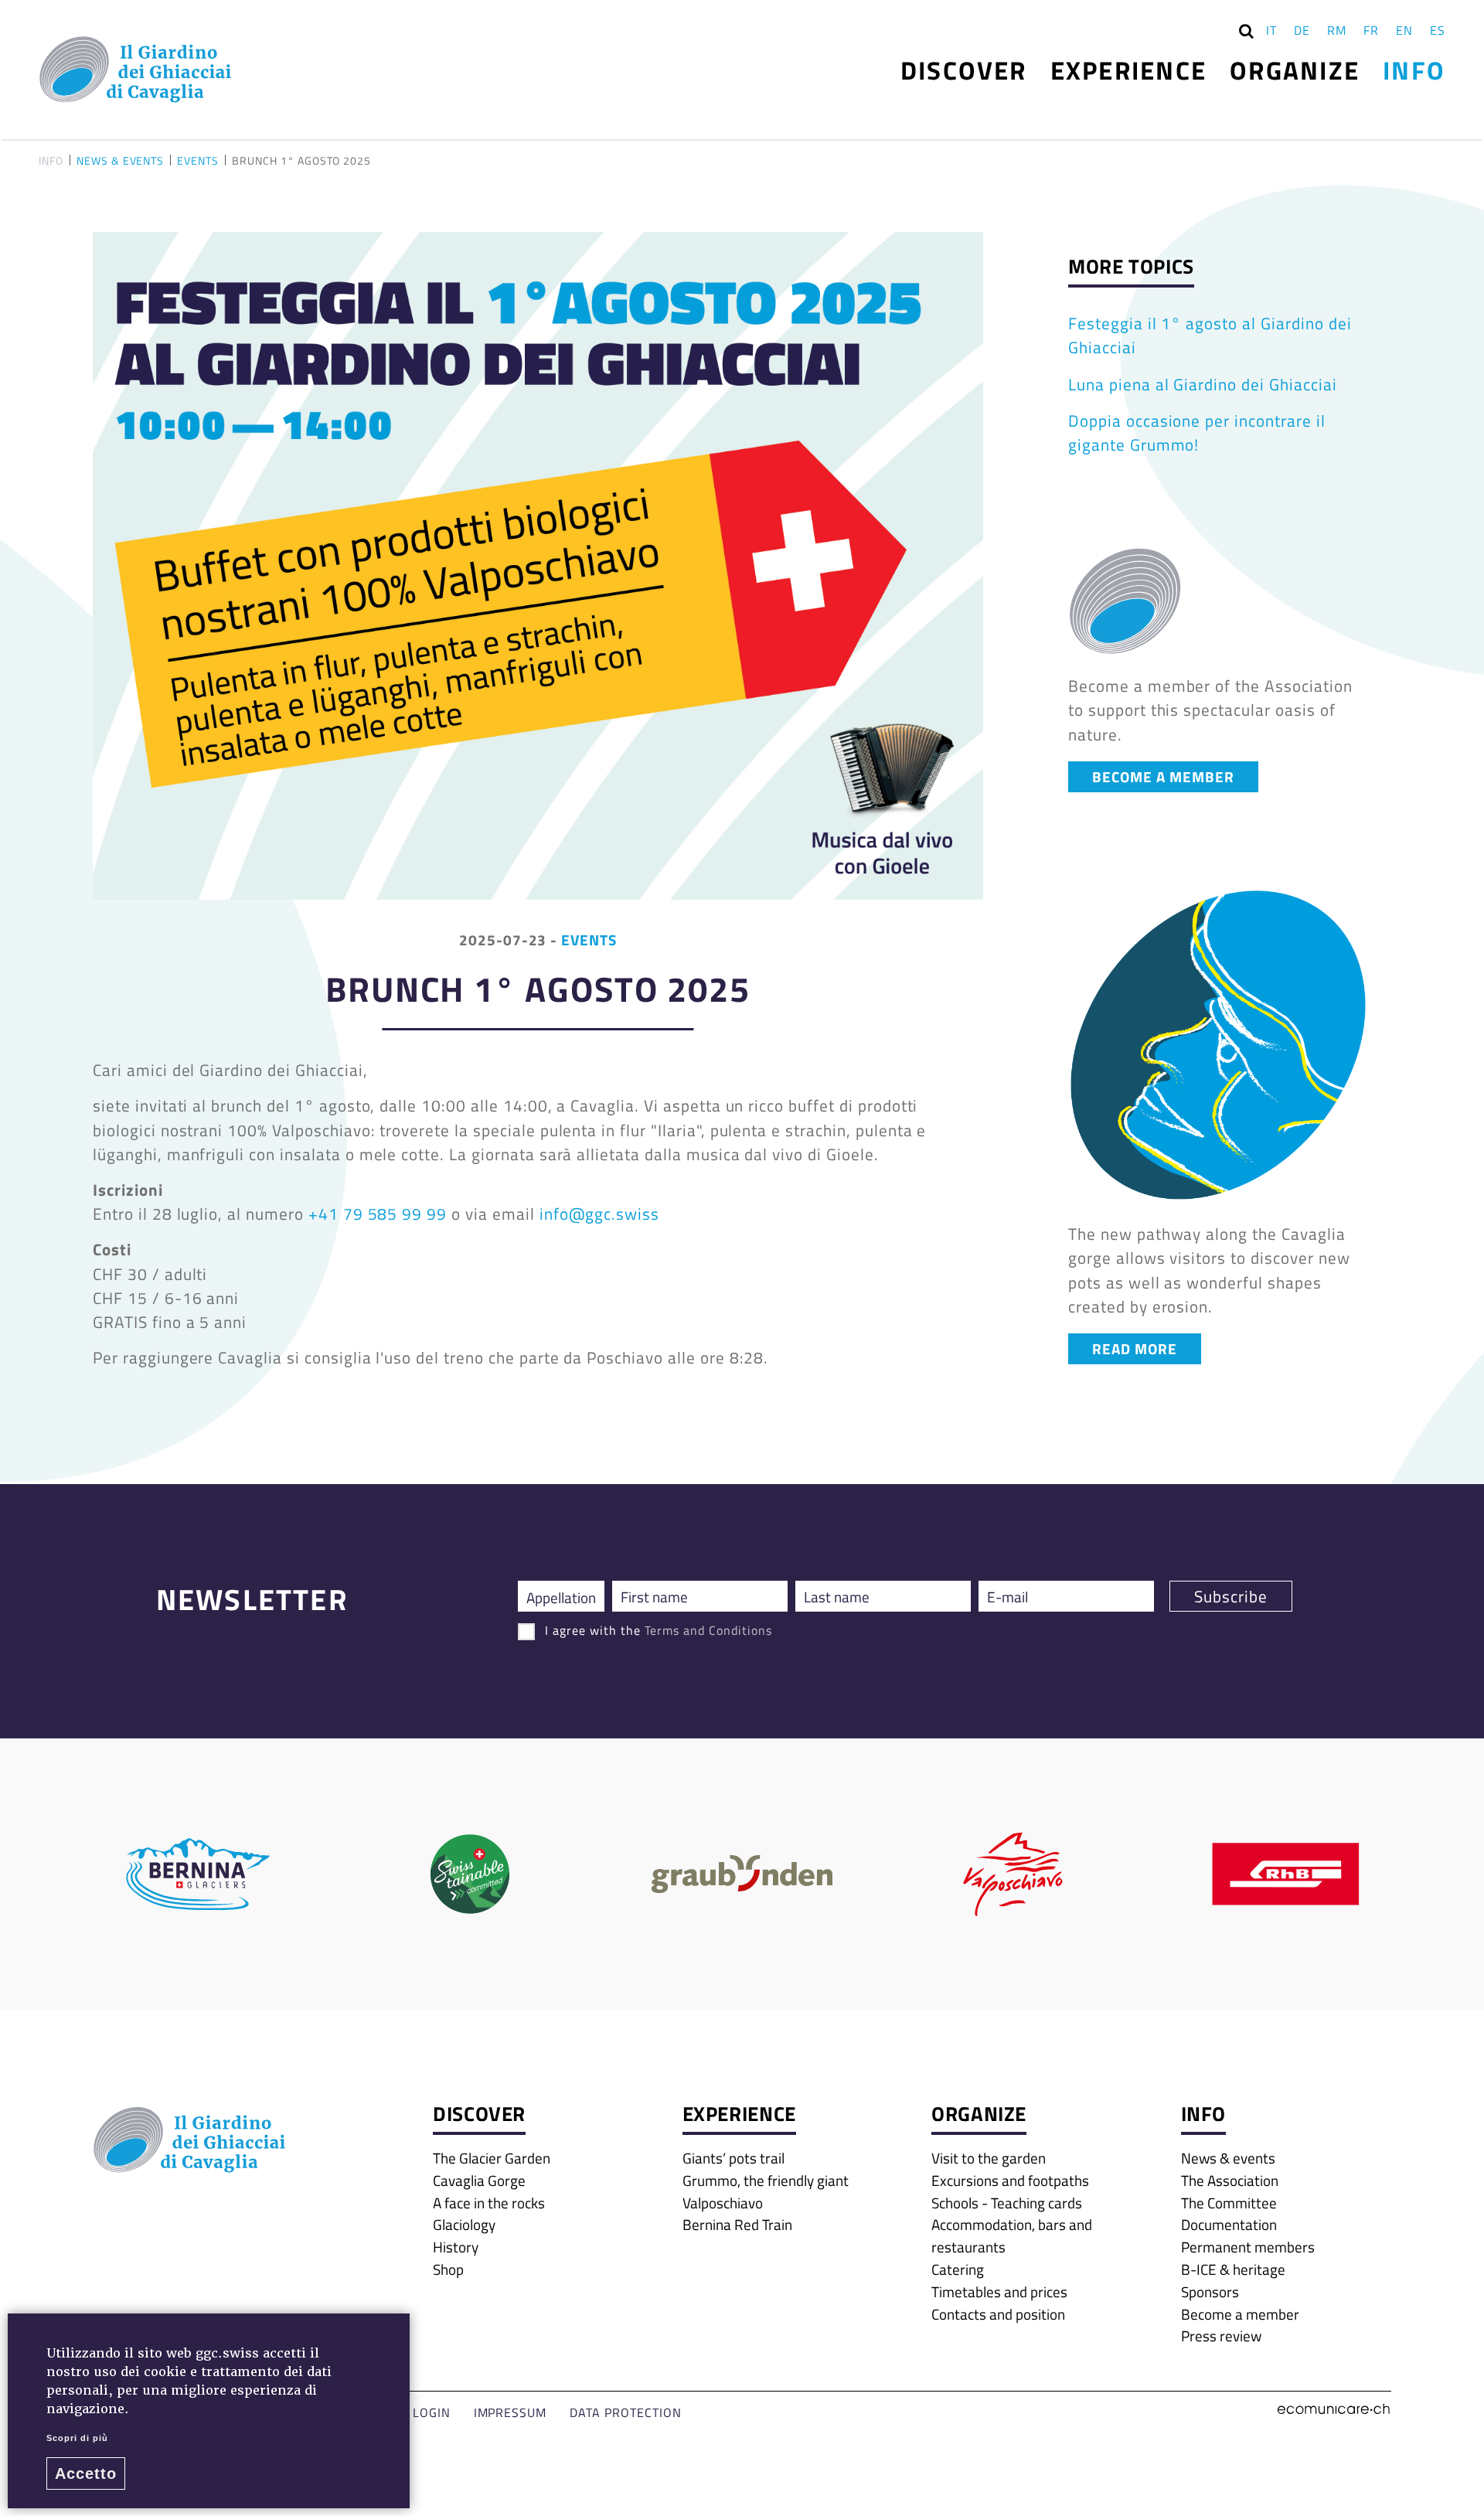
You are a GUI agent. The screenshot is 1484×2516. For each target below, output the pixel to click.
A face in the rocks (489, 2202)
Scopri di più (77, 2438)
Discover (964, 69)
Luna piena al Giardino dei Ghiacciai (1203, 384)
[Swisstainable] (470, 1874)
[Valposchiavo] (1014, 1874)
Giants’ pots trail (733, 2157)
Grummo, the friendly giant (766, 2180)
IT (1271, 30)
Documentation (1229, 2224)
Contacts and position (998, 2313)
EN (1404, 30)
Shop (448, 2269)
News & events (120, 160)
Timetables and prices (999, 2291)
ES (1438, 30)
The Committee (1229, 2202)
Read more (1135, 1348)
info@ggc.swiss (599, 1213)
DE (1302, 30)
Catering (958, 2269)
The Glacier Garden (492, 2157)
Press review (1221, 2335)
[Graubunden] (742, 1874)
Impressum (511, 2412)
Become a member (1163, 776)
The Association (1230, 2180)
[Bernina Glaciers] (198, 1874)
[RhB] (1286, 1874)
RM (1337, 30)
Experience (1128, 69)
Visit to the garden (989, 2157)
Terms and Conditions (708, 1630)
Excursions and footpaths (1010, 2180)
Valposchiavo (723, 2202)
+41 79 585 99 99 (378, 1213)
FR (1371, 30)
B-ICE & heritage (1233, 2269)
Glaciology (464, 2224)
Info (1414, 69)
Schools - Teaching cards (1007, 2202)
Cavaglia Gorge (479, 2180)
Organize (1295, 69)
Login (432, 2412)
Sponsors (1210, 2291)
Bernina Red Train (737, 2224)
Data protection (625, 2412)
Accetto (86, 2473)
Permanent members (1248, 2246)
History (456, 2246)
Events (198, 160)
